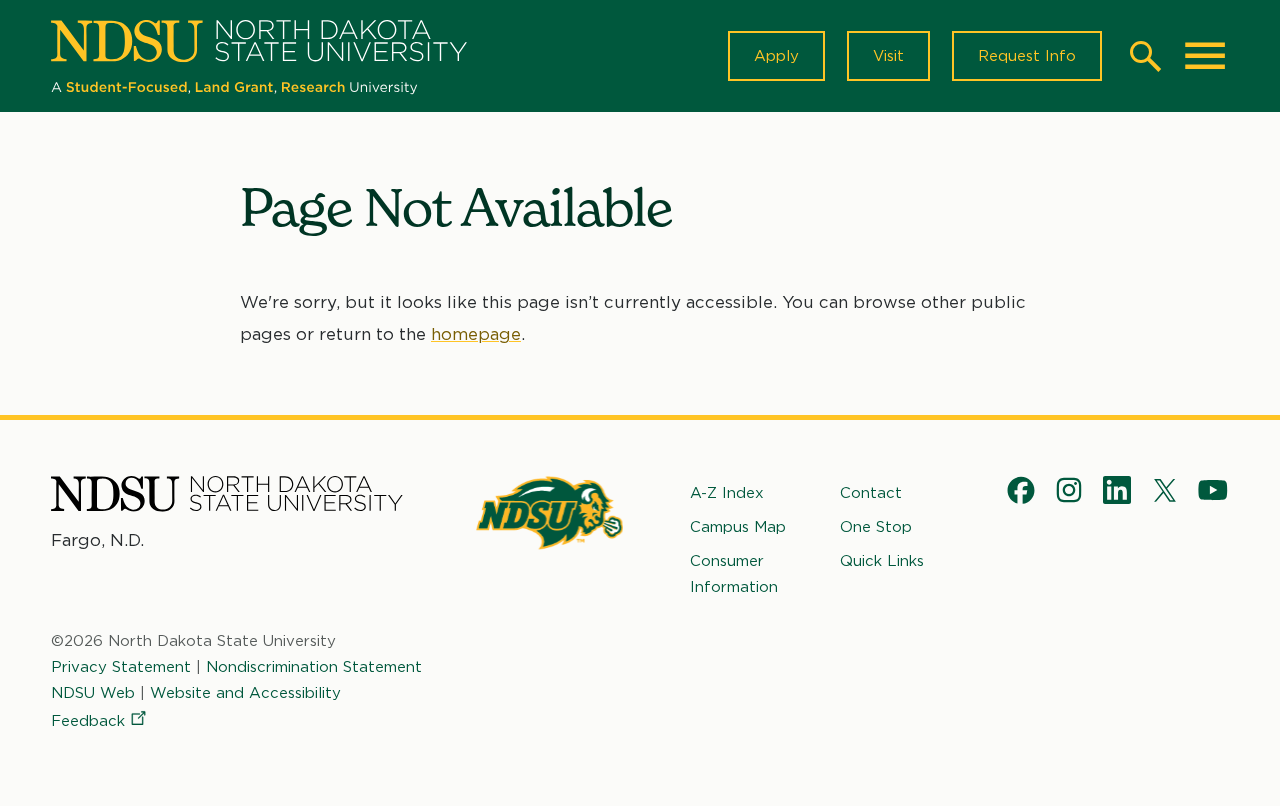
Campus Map (738, 527)
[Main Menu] (1205, 56)
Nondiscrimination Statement (314, 667)
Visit (888, 56)
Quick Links (882, 561)
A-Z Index (727, 493)
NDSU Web (93, 693)
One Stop (876, 527)
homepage (476, 334)
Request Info (1027, 56)
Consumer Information (734, 574)
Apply (776, 56)
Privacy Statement (121, 667)
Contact (871, 493)
